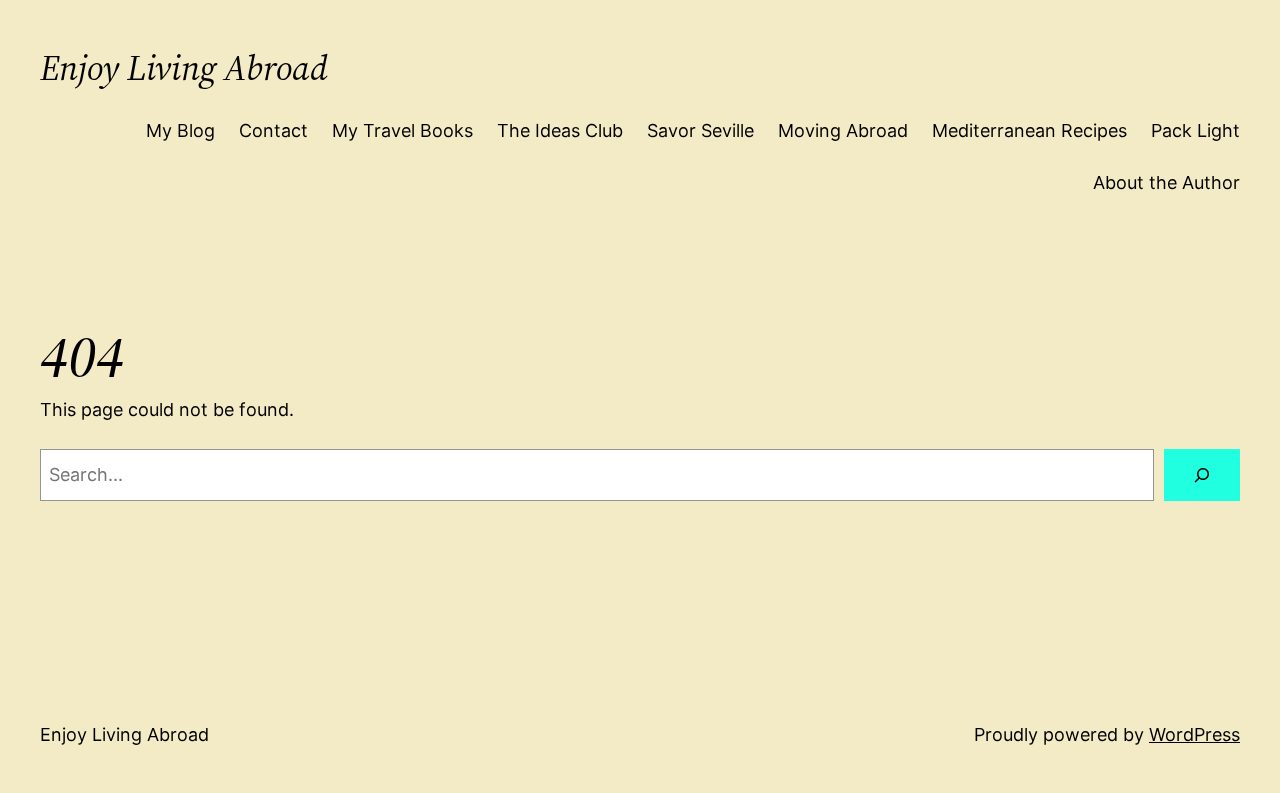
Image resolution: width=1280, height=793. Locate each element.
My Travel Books (402, 130)
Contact (273, 130)
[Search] (1202, 475)
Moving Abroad (843, 130)
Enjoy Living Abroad (184, 68)
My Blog (180, 130)
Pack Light (1195, 130)
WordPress (1194, 734)
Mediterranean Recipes (1029, 130)
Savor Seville (700, 130)
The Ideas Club (560, 130)
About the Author (1166, 182)
